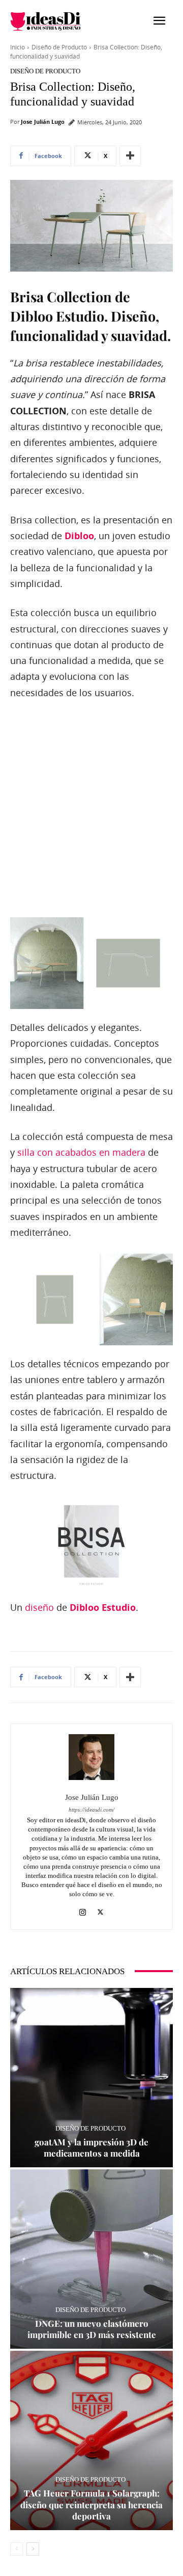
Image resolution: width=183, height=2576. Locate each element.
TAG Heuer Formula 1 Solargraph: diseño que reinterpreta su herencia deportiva (91, 2504)
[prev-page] (17, 2549)
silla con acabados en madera (81, 1152)
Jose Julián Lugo (43, 122)
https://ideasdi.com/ (91, 1810)
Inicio (18, 47)
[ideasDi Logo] (51, 21)
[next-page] (33, 2549)
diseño (39, 1607)
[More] (130, 156)
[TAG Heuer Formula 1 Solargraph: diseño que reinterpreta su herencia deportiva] (91, 2440)
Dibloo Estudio (103, 1608)
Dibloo (79, 536)
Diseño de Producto (59, 47)
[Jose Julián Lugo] (91, 1757)
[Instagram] (83, 1910)
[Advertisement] (91, 809)
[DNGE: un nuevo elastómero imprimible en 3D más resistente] (91, 2259)
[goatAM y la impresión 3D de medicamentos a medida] (91, 2078)
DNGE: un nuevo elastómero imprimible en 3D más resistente (92, 2329)
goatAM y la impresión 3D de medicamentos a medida (91, 2147)
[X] (100, 1910)
